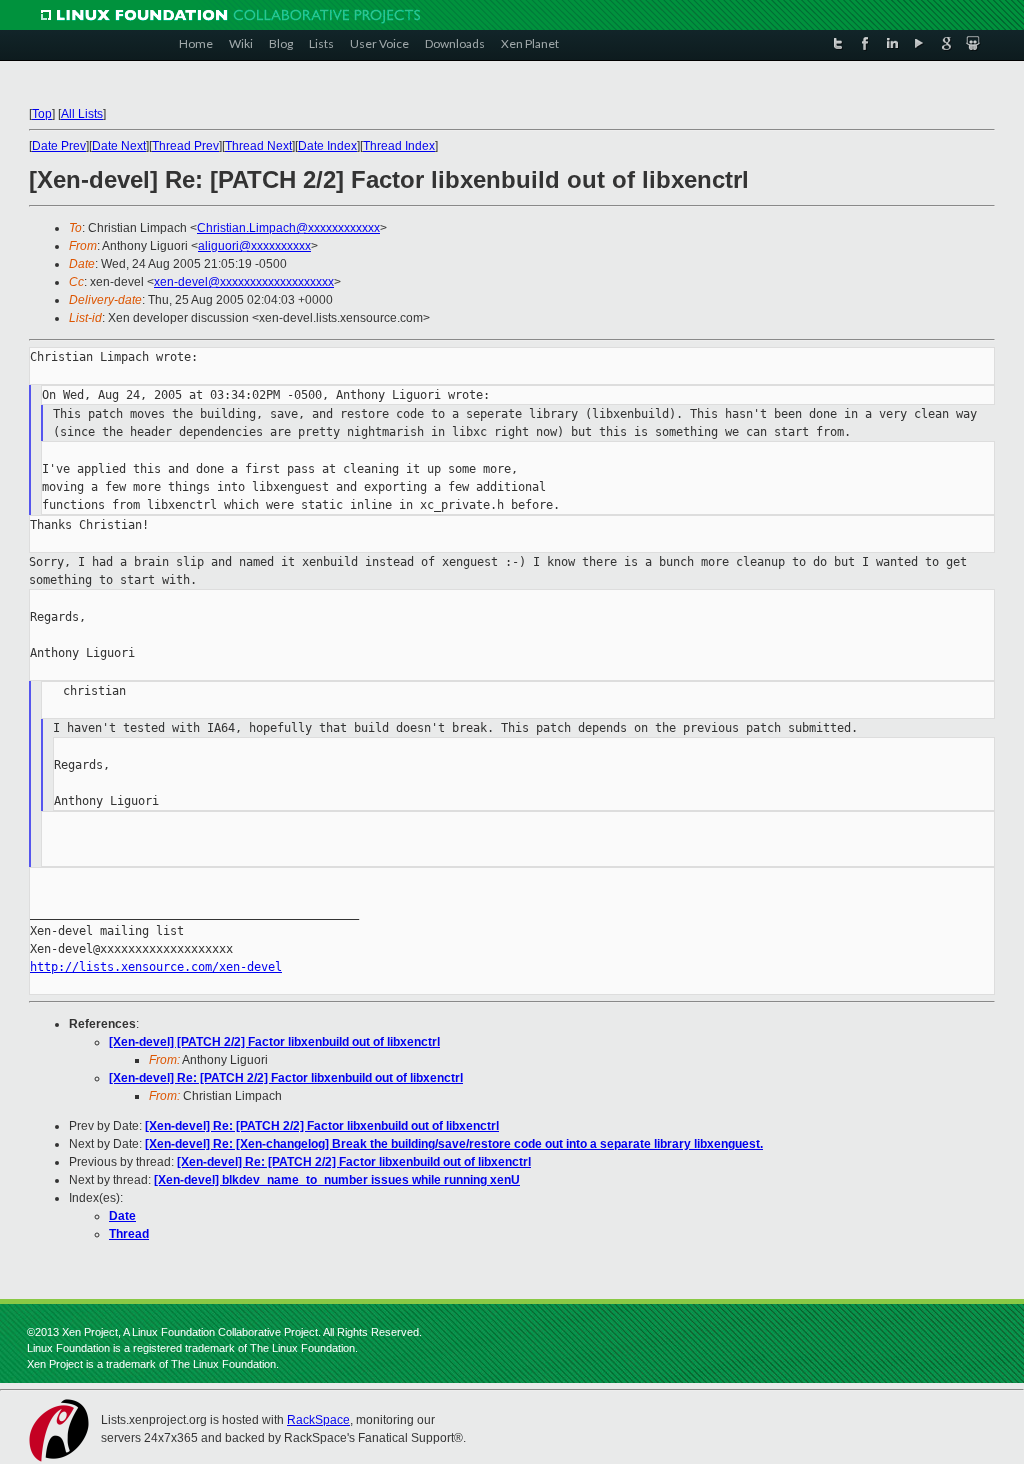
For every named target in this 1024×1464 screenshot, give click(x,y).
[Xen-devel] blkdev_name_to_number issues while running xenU (337, 1180)
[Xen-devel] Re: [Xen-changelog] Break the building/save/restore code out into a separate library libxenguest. (454, 1144)
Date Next (119, 146)
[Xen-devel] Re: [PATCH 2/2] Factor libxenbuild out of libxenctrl (286, 1078)
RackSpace (318, 1420)
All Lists (82, 114)
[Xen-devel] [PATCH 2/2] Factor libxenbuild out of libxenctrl (274, 1042)
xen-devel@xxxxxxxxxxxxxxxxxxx (244, 282)
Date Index (327, 146)
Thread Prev (185, 146)
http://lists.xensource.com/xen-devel (156, 967)
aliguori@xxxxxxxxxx (254, 246)
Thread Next (258, 146)
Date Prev (59, 146)
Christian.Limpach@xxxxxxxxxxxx (288, 228)
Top (42, 114)
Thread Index (399, 146)
